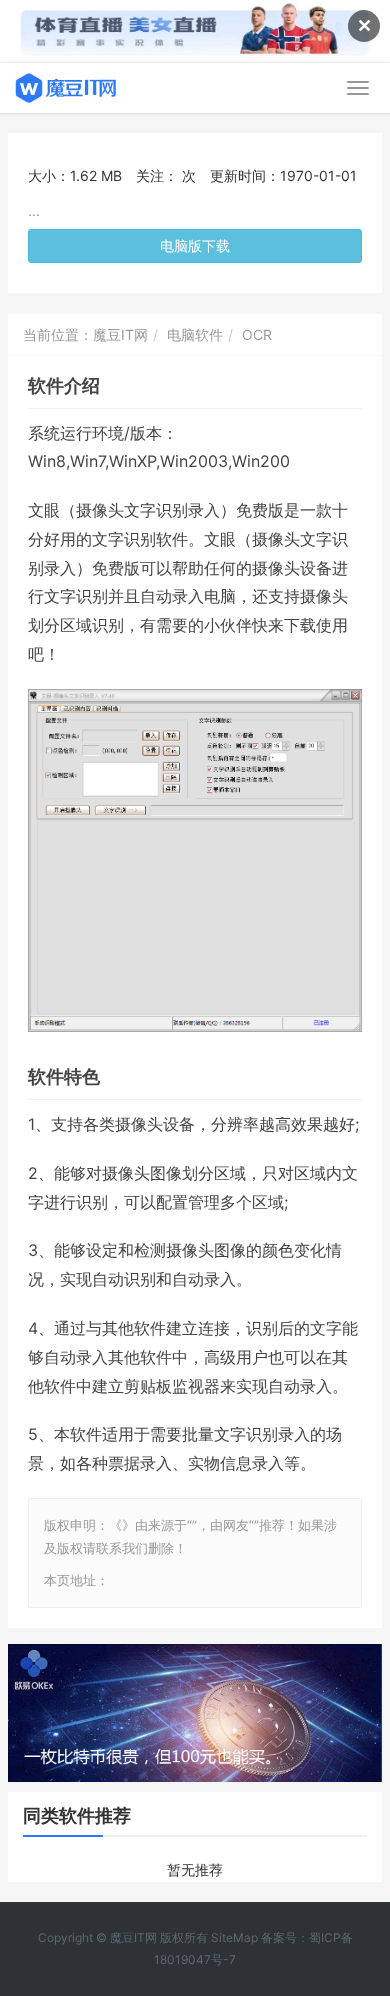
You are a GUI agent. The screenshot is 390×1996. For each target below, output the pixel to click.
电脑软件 (195, 334)
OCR (257, 334)
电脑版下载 (195, 245)
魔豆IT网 (120, 334)
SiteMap (234, 1937)
